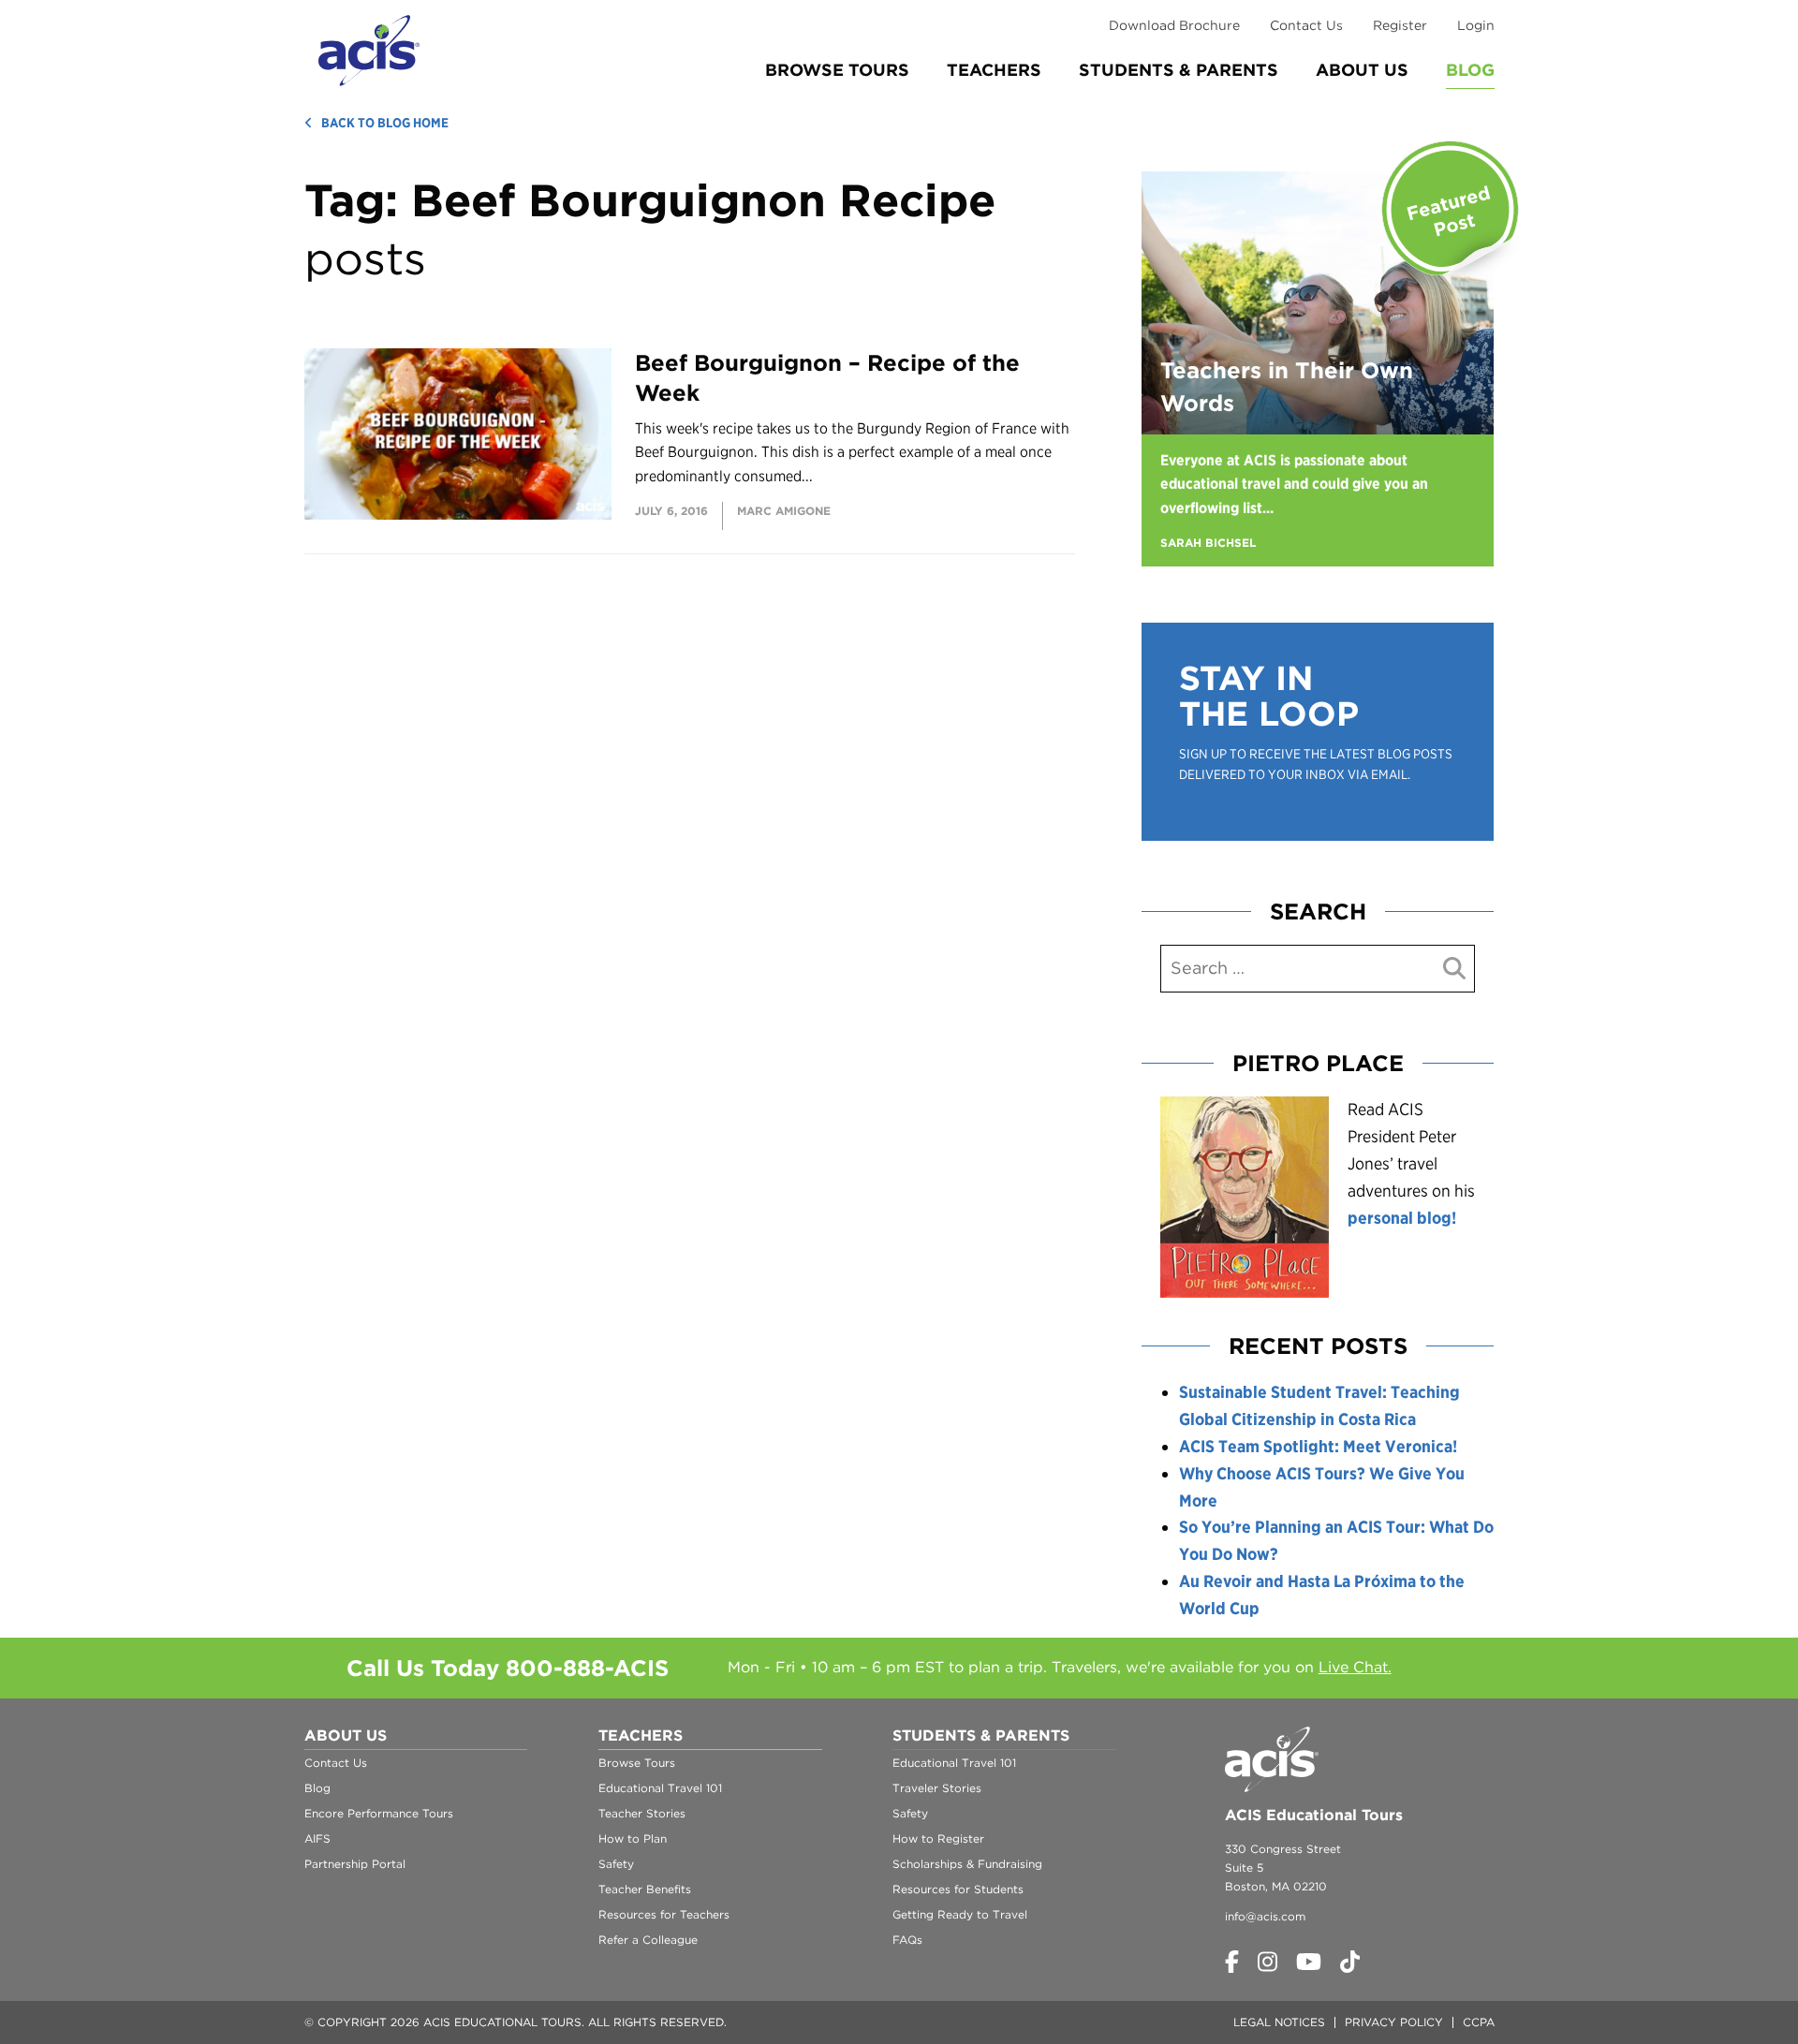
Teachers (994, 70)
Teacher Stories (642, 1813)
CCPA (1479, 2022)
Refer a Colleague (648, 1940)
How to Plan (633, 1838)
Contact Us (1306, 25)
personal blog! (1402, 1218)
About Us (1362, 70)
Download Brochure (1174, 25)
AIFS (317, 1838)
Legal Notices (1279, 2022)
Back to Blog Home (385, 123)
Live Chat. (1355, 1667)
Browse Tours (837, 70)
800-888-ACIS (587, 1668)
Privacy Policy (1394, 2022)
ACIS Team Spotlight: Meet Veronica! (1318, 1446)
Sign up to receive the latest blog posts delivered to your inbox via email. (1316, 764)
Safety (616, 1864)
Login (1476, 25)
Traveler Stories (937, 1788)
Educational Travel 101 (660, 1788)
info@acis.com (1265, 1916)
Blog (1470, 70)
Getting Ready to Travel (960, 1914)
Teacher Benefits (645, 1889)
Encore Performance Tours (379, 1813)
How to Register (938, 1838)
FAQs (907, 1940)
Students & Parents (1179, 70)
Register (1400, 25)
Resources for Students (958, 1889)
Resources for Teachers (664, 1914)
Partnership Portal (355, 1864)
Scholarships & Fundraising (967, 1864)
